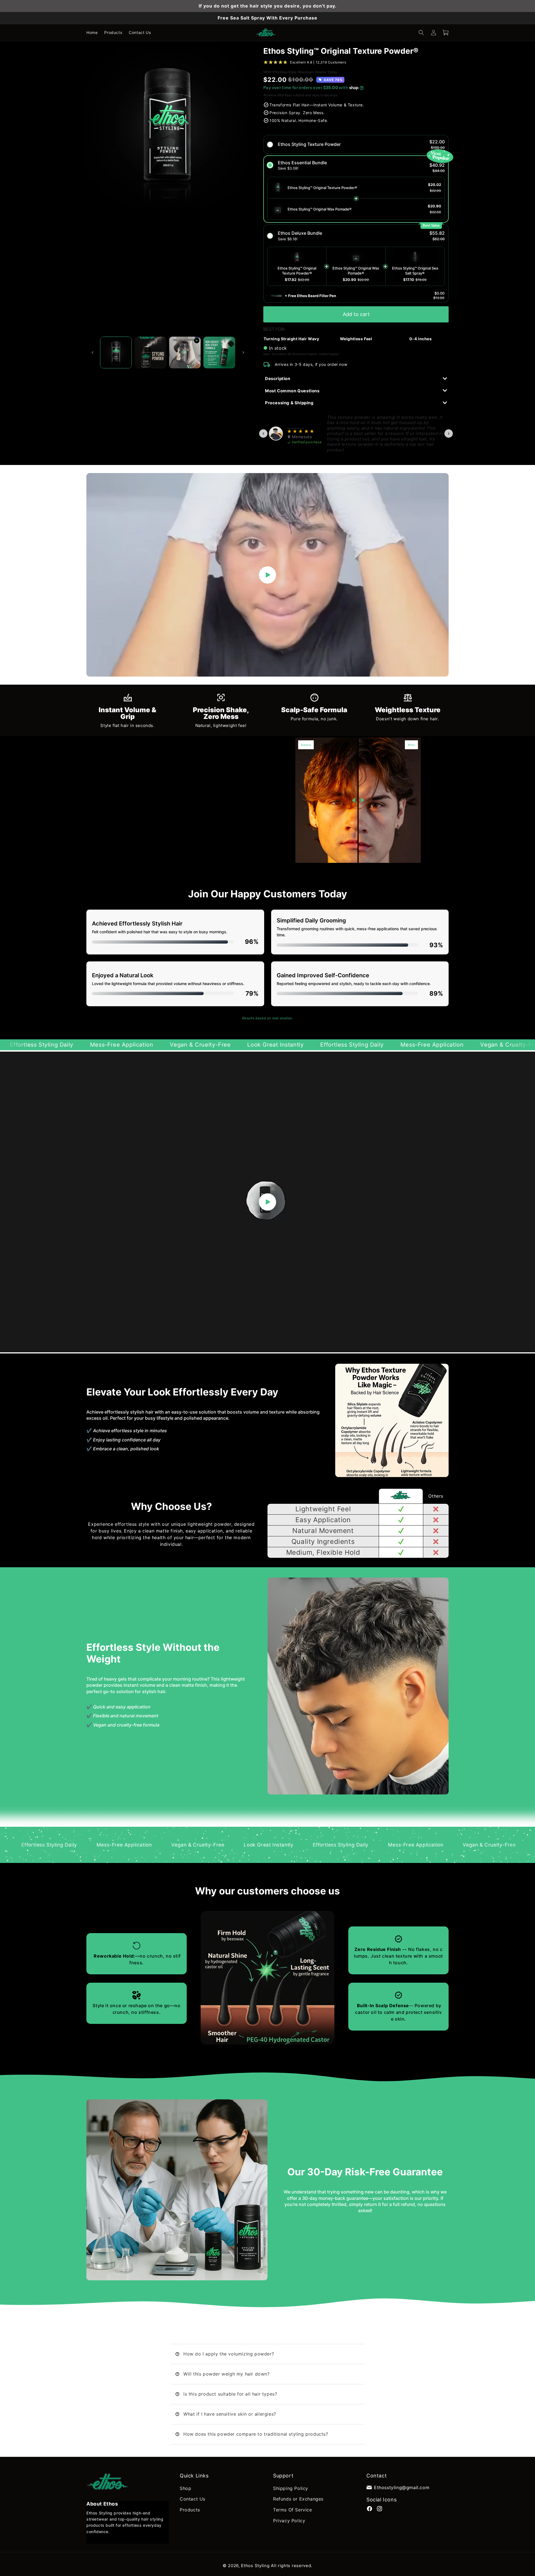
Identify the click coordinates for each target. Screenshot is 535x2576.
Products (190, 2510)
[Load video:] (267, 575)
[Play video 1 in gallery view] (185, 352)
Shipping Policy (291, 2488)
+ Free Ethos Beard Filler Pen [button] (310, 296)
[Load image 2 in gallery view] (150, 352)
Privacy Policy (289, 2521)
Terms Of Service (293, 2510)
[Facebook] (369, 2508)
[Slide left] (93, 352)
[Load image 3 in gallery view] (219, 352)
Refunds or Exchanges (298, 2499)
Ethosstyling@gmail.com (402, 2487)
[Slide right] (243, 352)
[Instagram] (380, 2508)
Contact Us (193, 2499)
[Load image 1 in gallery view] (116, 352)
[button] (421, 33)
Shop (185, 2488)
